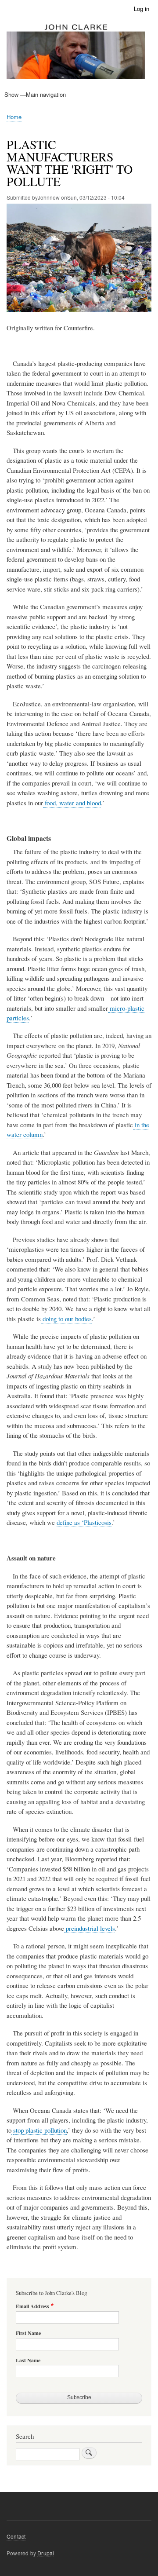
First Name (28, 2333)
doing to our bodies (67, 1319)
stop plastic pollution (40, 2130)
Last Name (28, 2360)
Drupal (46, 2553)
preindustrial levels (90, 1928)
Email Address (32, 2306)
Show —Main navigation (35, 94)
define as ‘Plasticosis (84, 1522)
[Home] (76, 52)
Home (14, 117)
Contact (16, 2536)
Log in (142, 9)
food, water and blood (73, 803)
